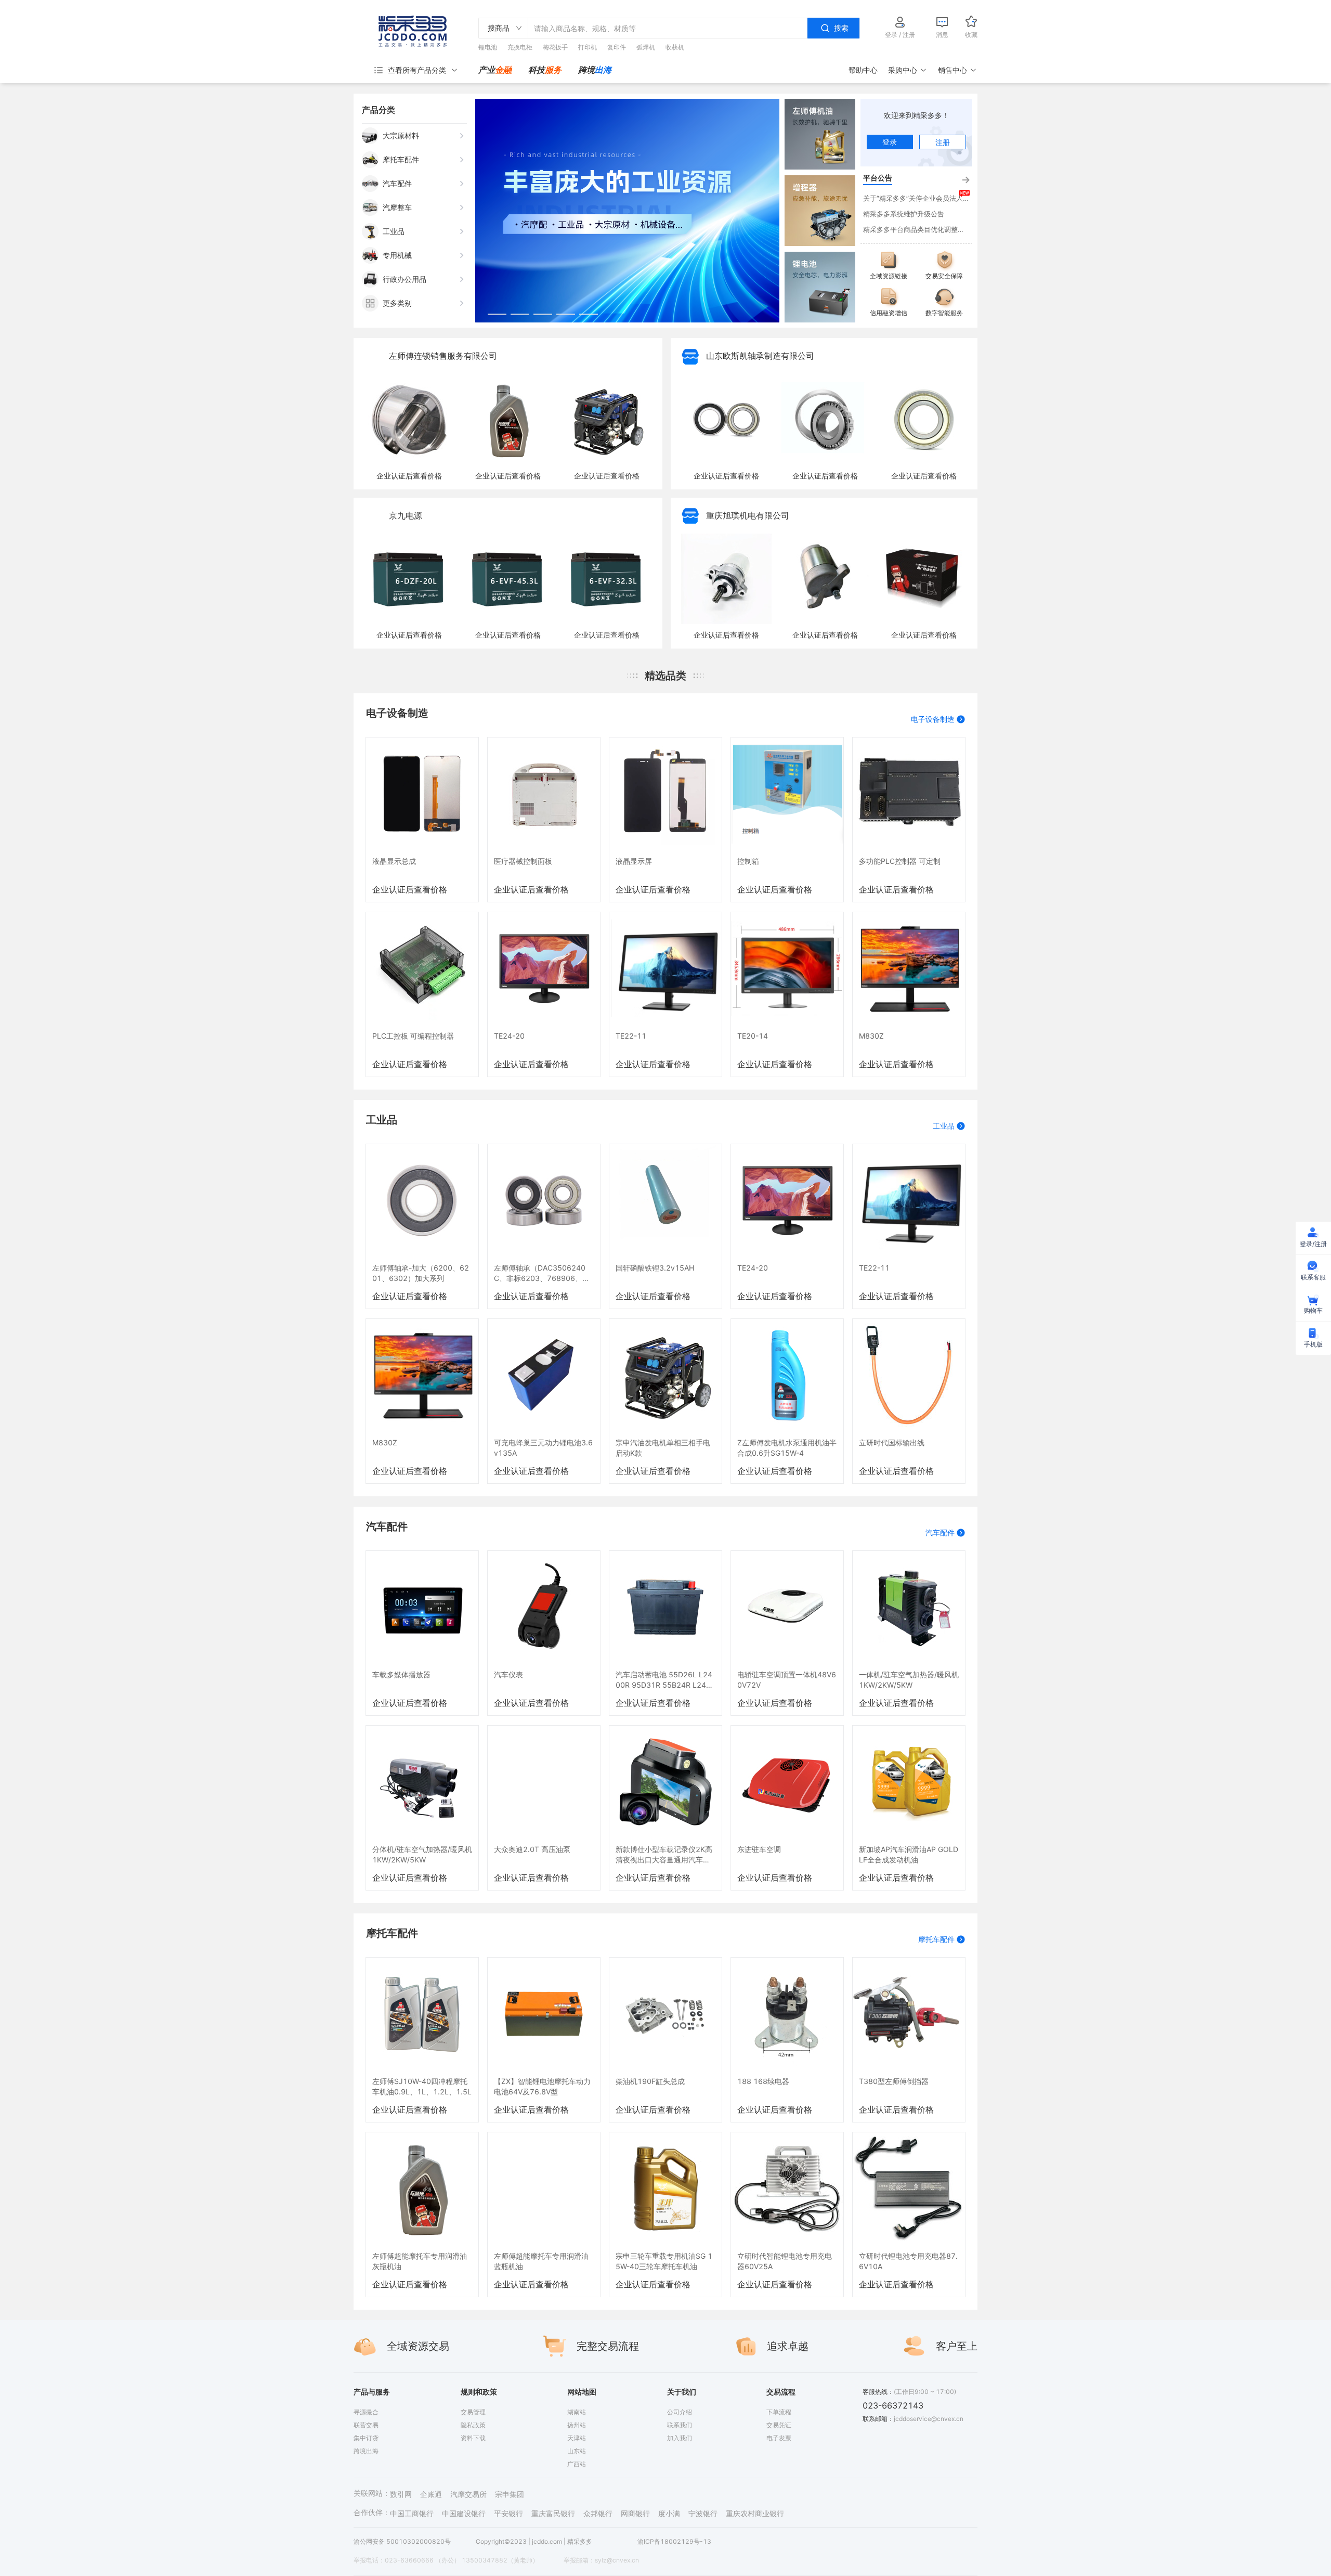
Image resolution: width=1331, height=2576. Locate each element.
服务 (553, 70)
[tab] (495, 70)
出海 (603, 70)
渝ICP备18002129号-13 (674, 2542)
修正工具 (780, 173)
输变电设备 (782, 322)
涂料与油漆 (782, 151)
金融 (503, 70)
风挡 (784, 258)
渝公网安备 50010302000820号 (402, 2542)
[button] (497, 314)
